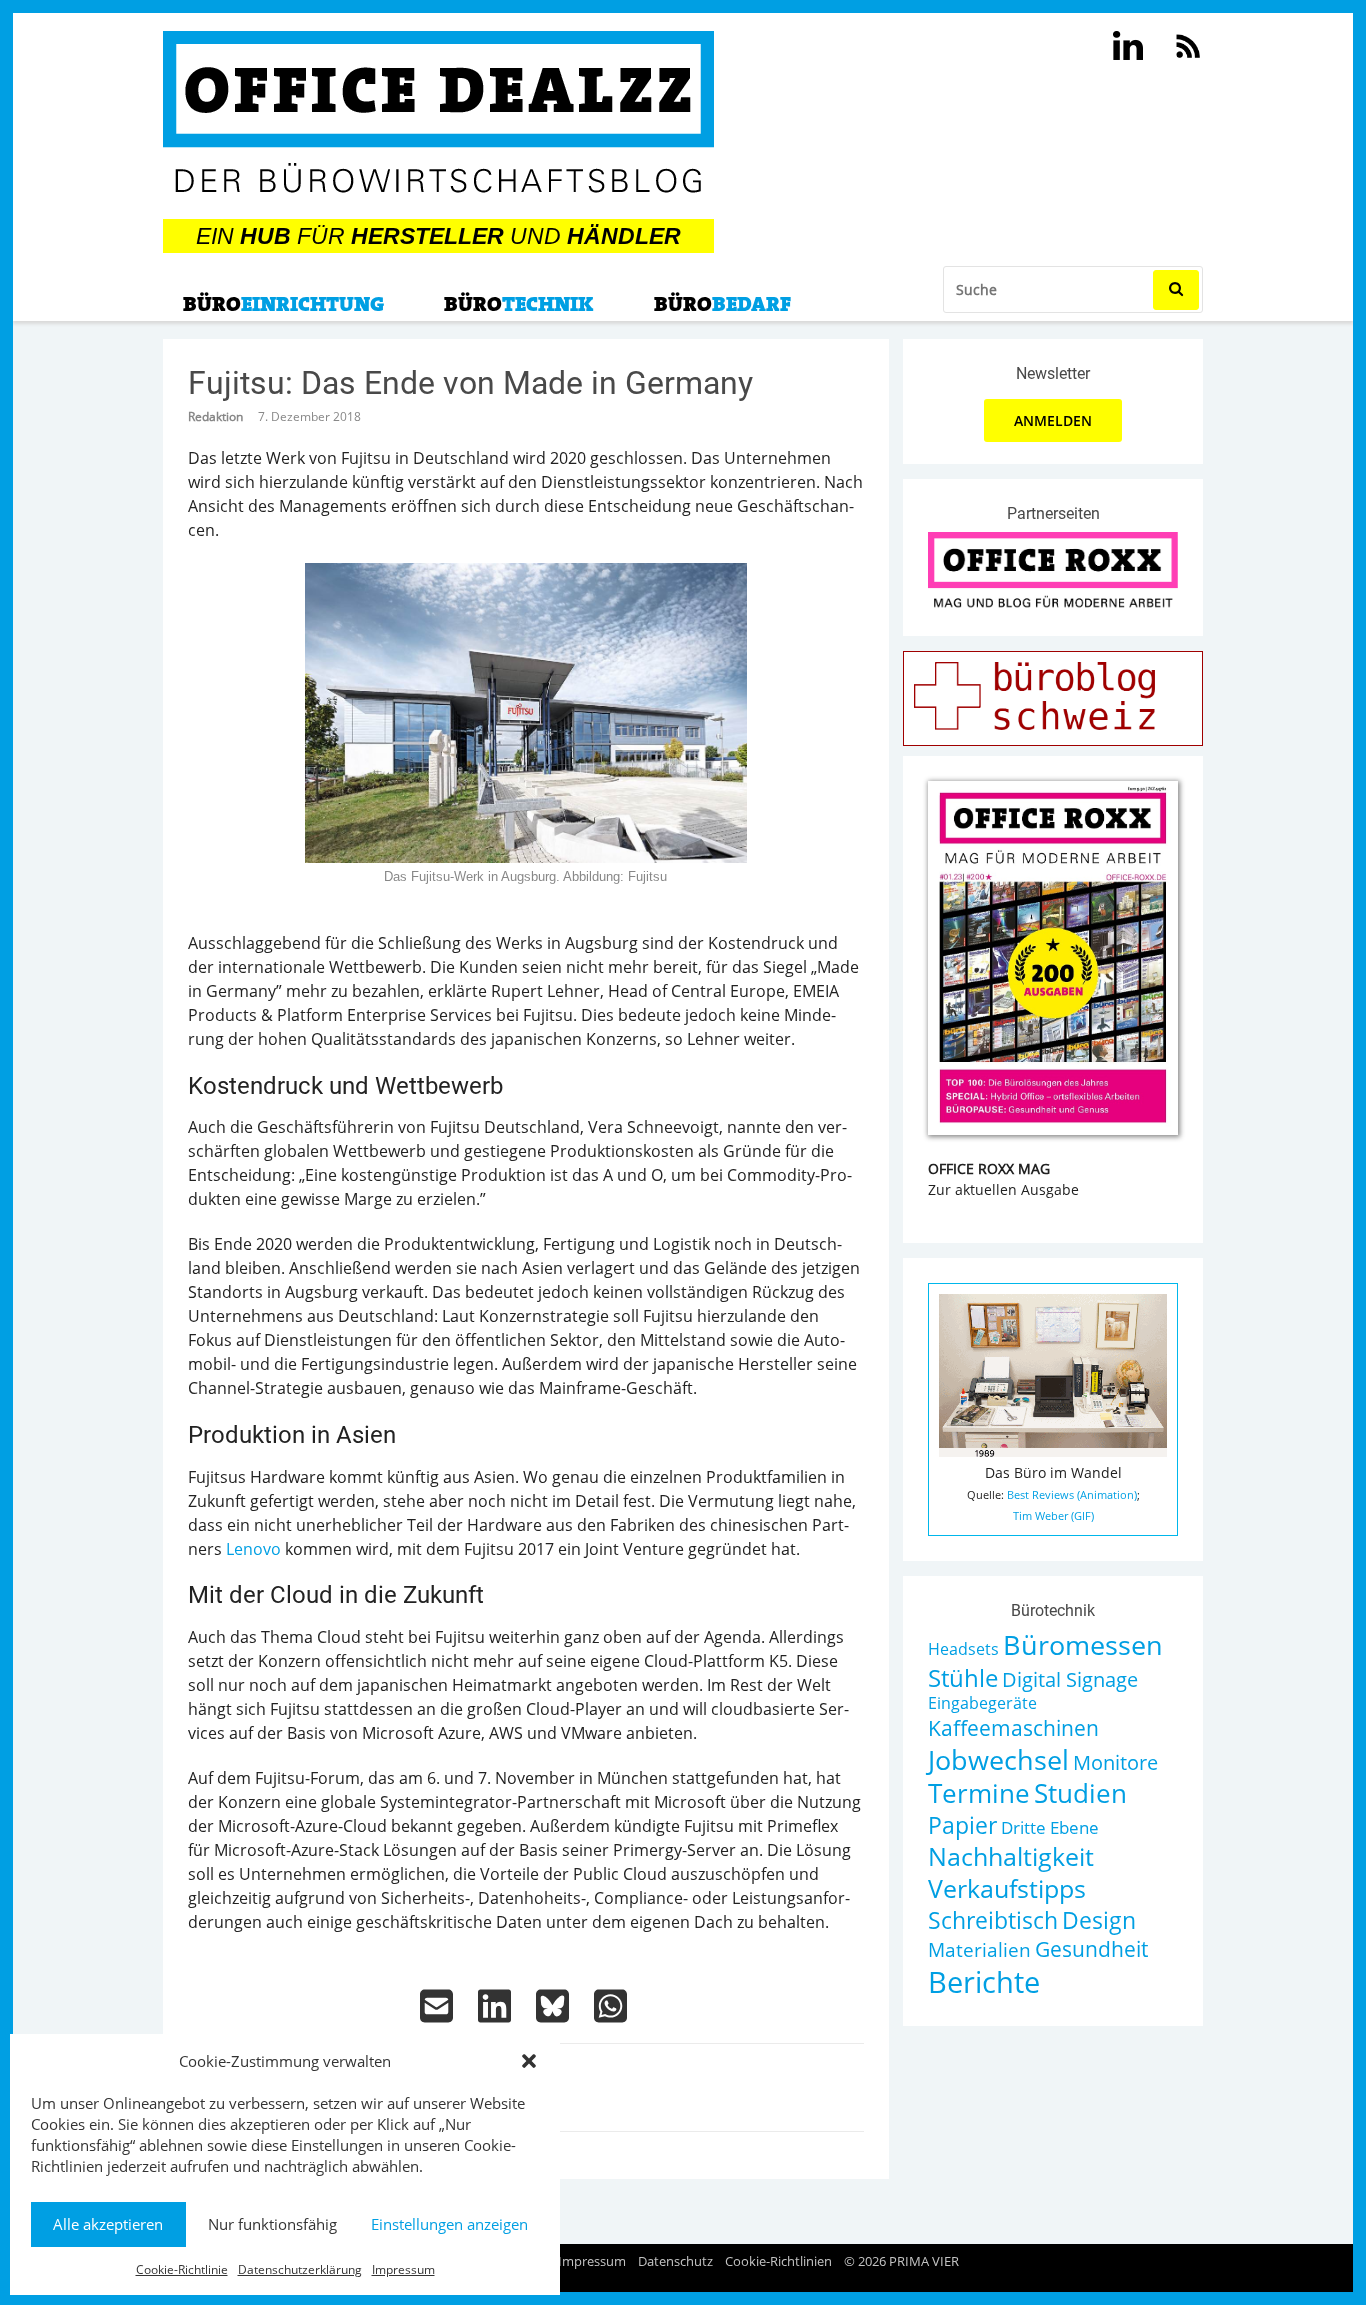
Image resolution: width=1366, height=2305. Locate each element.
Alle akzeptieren (108, 2224)
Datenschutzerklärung (300, 2269)
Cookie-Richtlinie (182, 2269)
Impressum (403, 2269)
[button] (529, 2061)
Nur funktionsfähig (272, 2224)
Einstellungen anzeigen (449, 2224)
